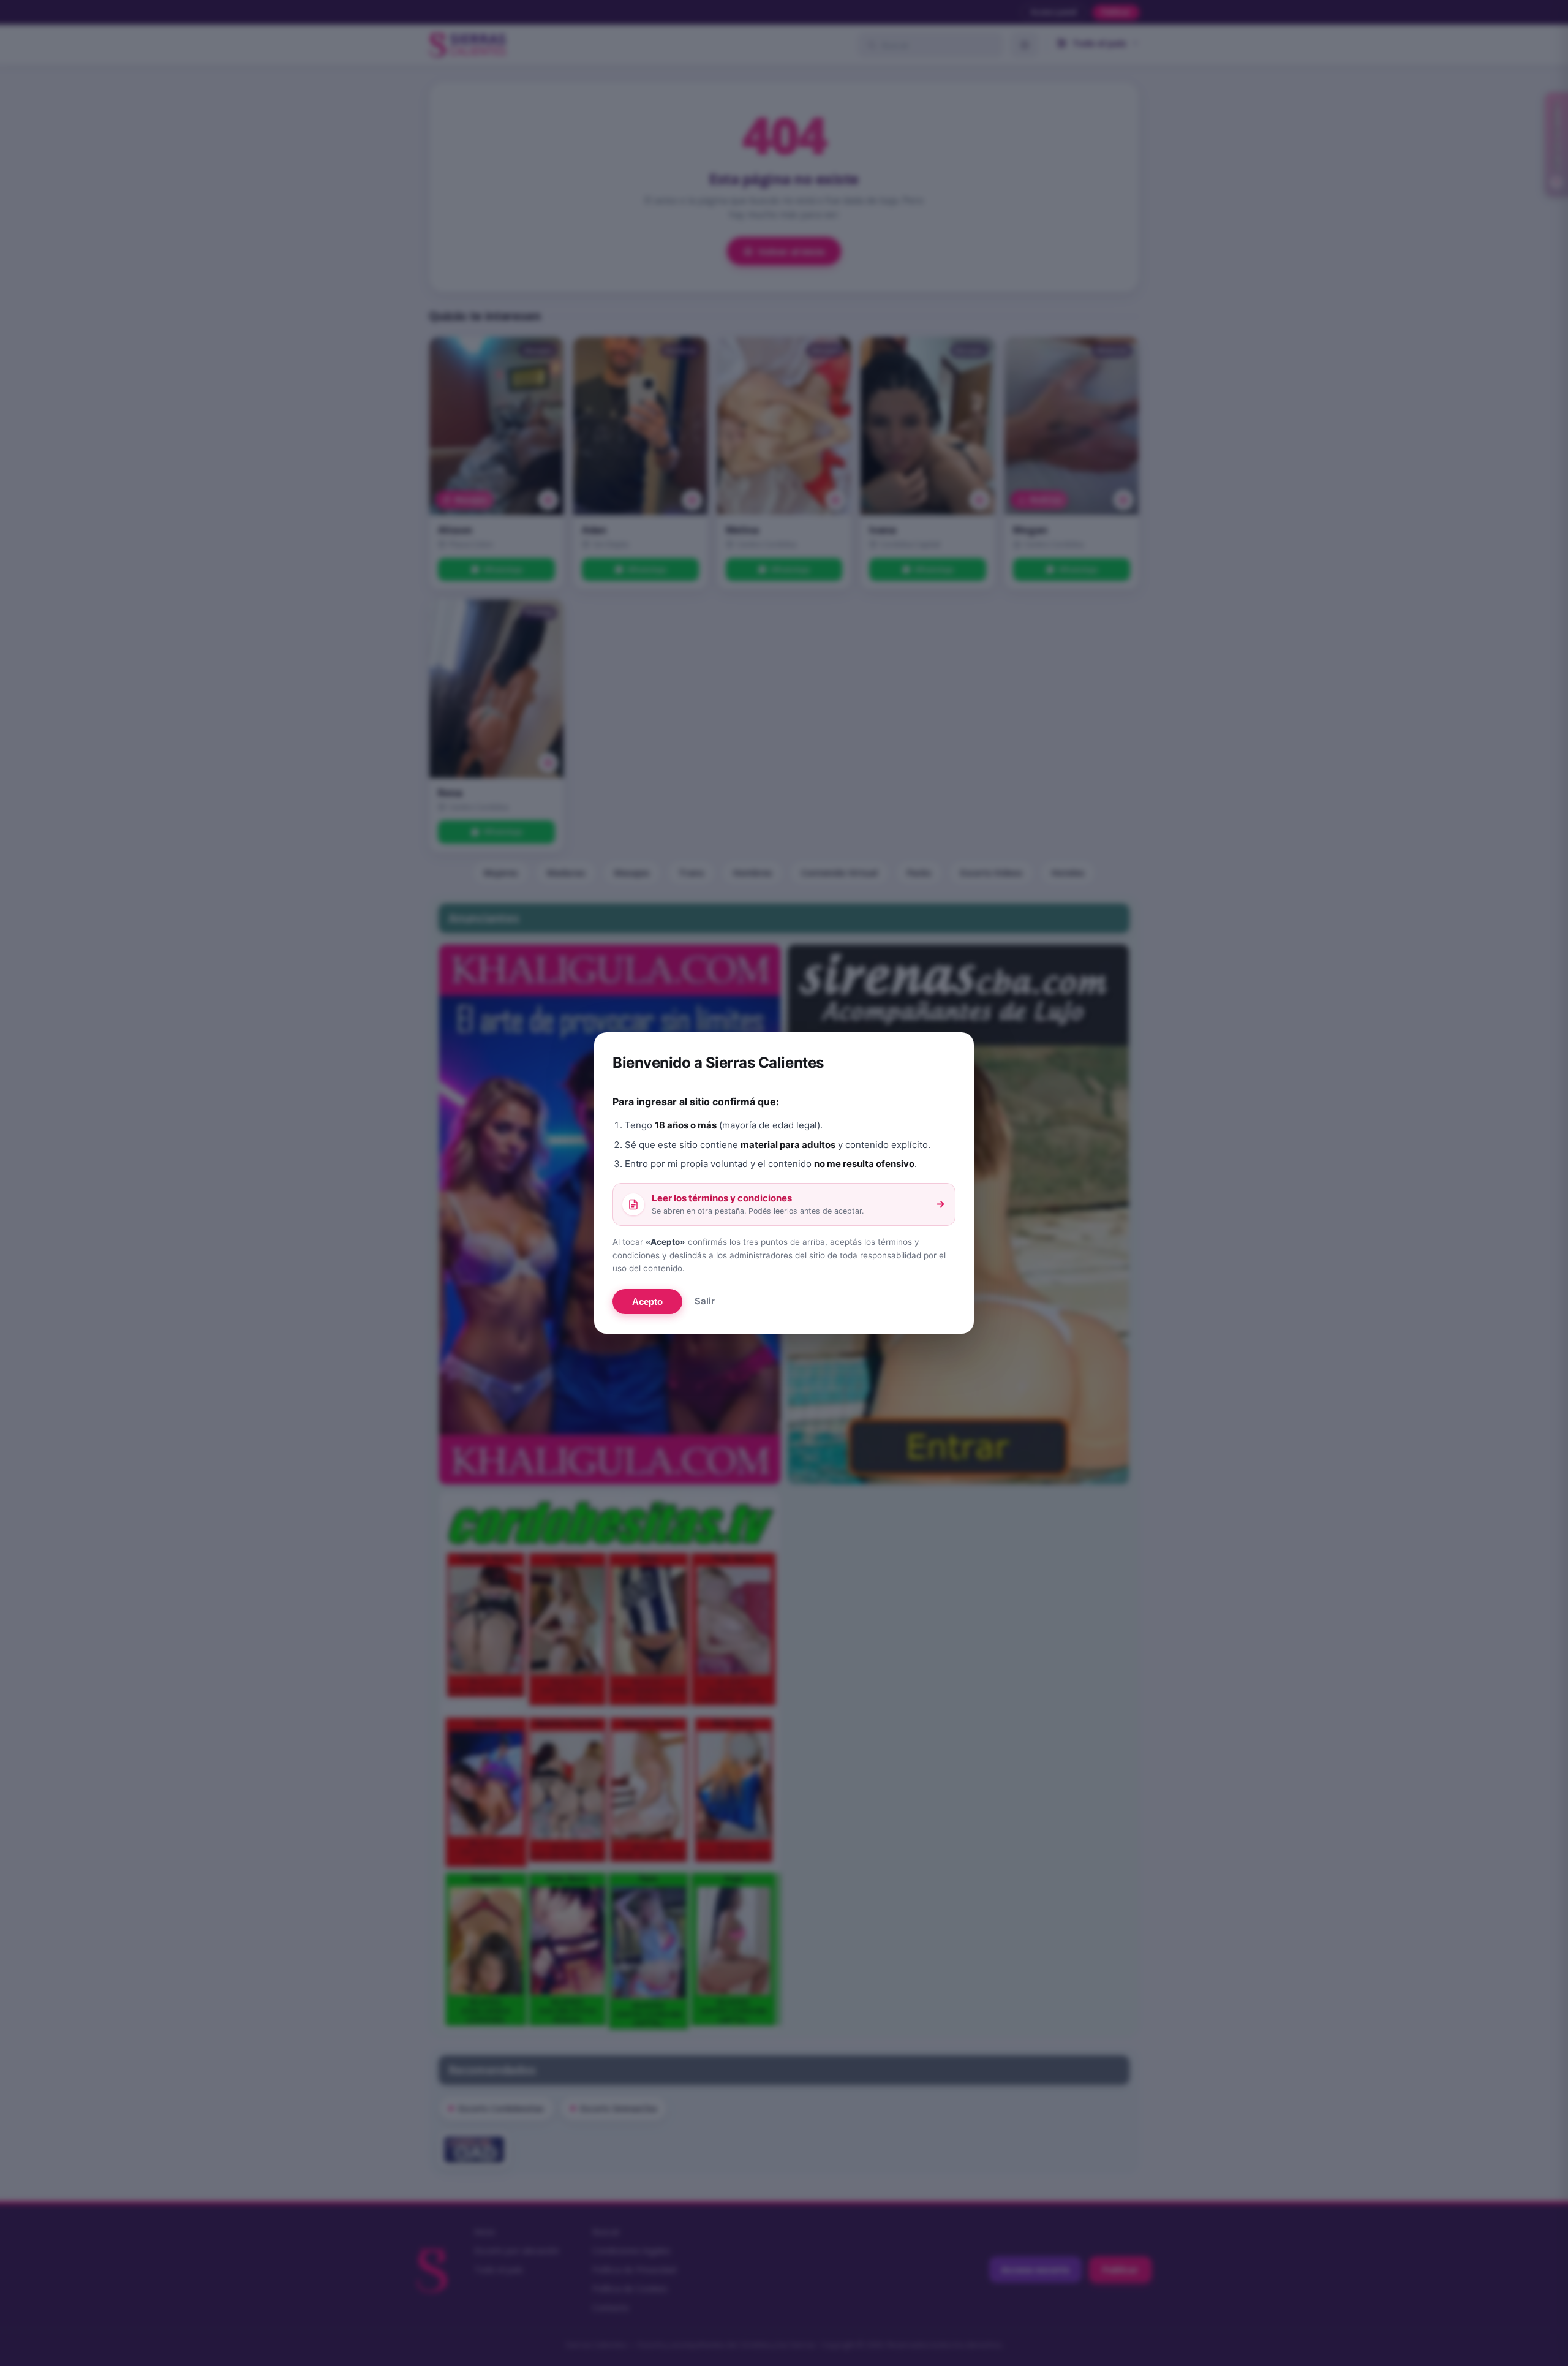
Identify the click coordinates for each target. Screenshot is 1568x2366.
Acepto (647, 1302)
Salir (705, 1301)
